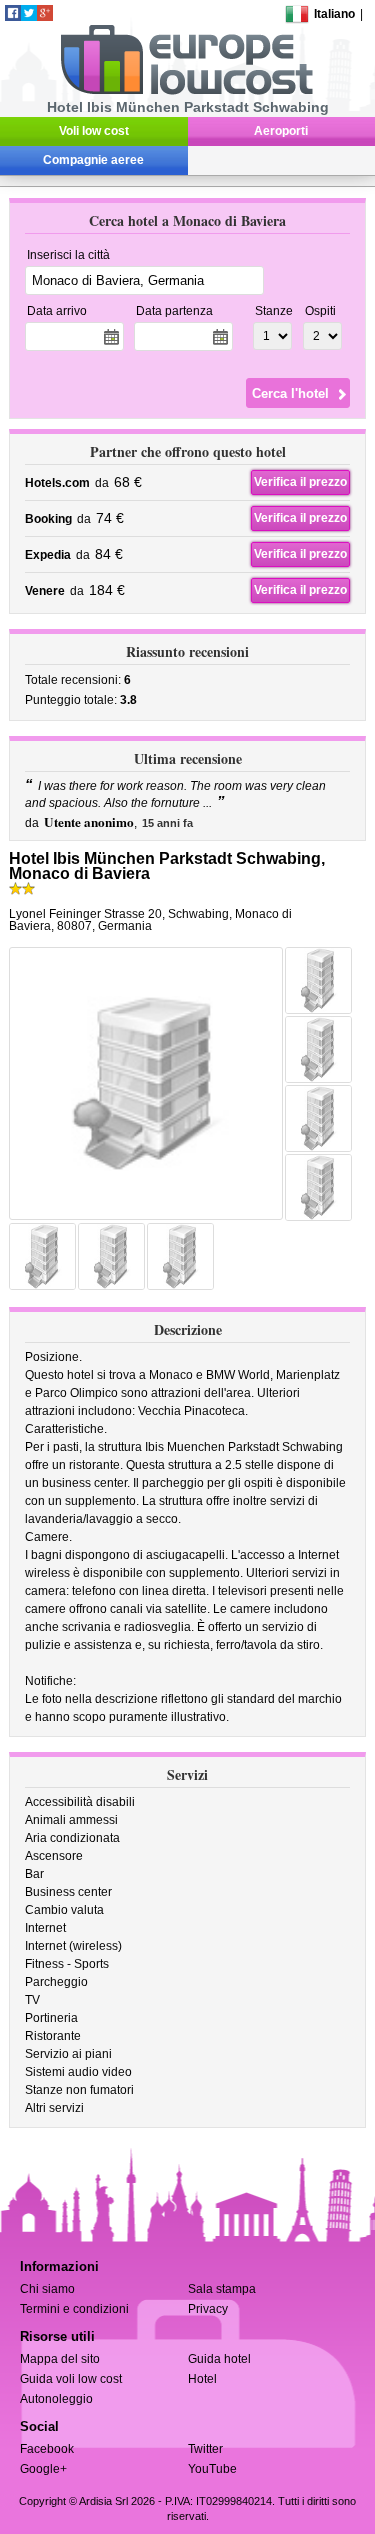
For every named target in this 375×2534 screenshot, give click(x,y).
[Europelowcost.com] (186, 91)
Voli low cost (94, 131)
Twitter (205, 2449)
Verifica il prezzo (300, 482)
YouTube (212, 2469)
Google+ (43, 2469)
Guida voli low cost (71, 2379)
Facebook (47, 2449)
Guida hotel (219, 2359)
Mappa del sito (60, 2359)
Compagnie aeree (93, 160)
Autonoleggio (56, 2399)
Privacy (208, 2309)
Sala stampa (222, 2289)
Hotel (202, 2379)
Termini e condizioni (74, 2309)
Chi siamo (47, 2289)
